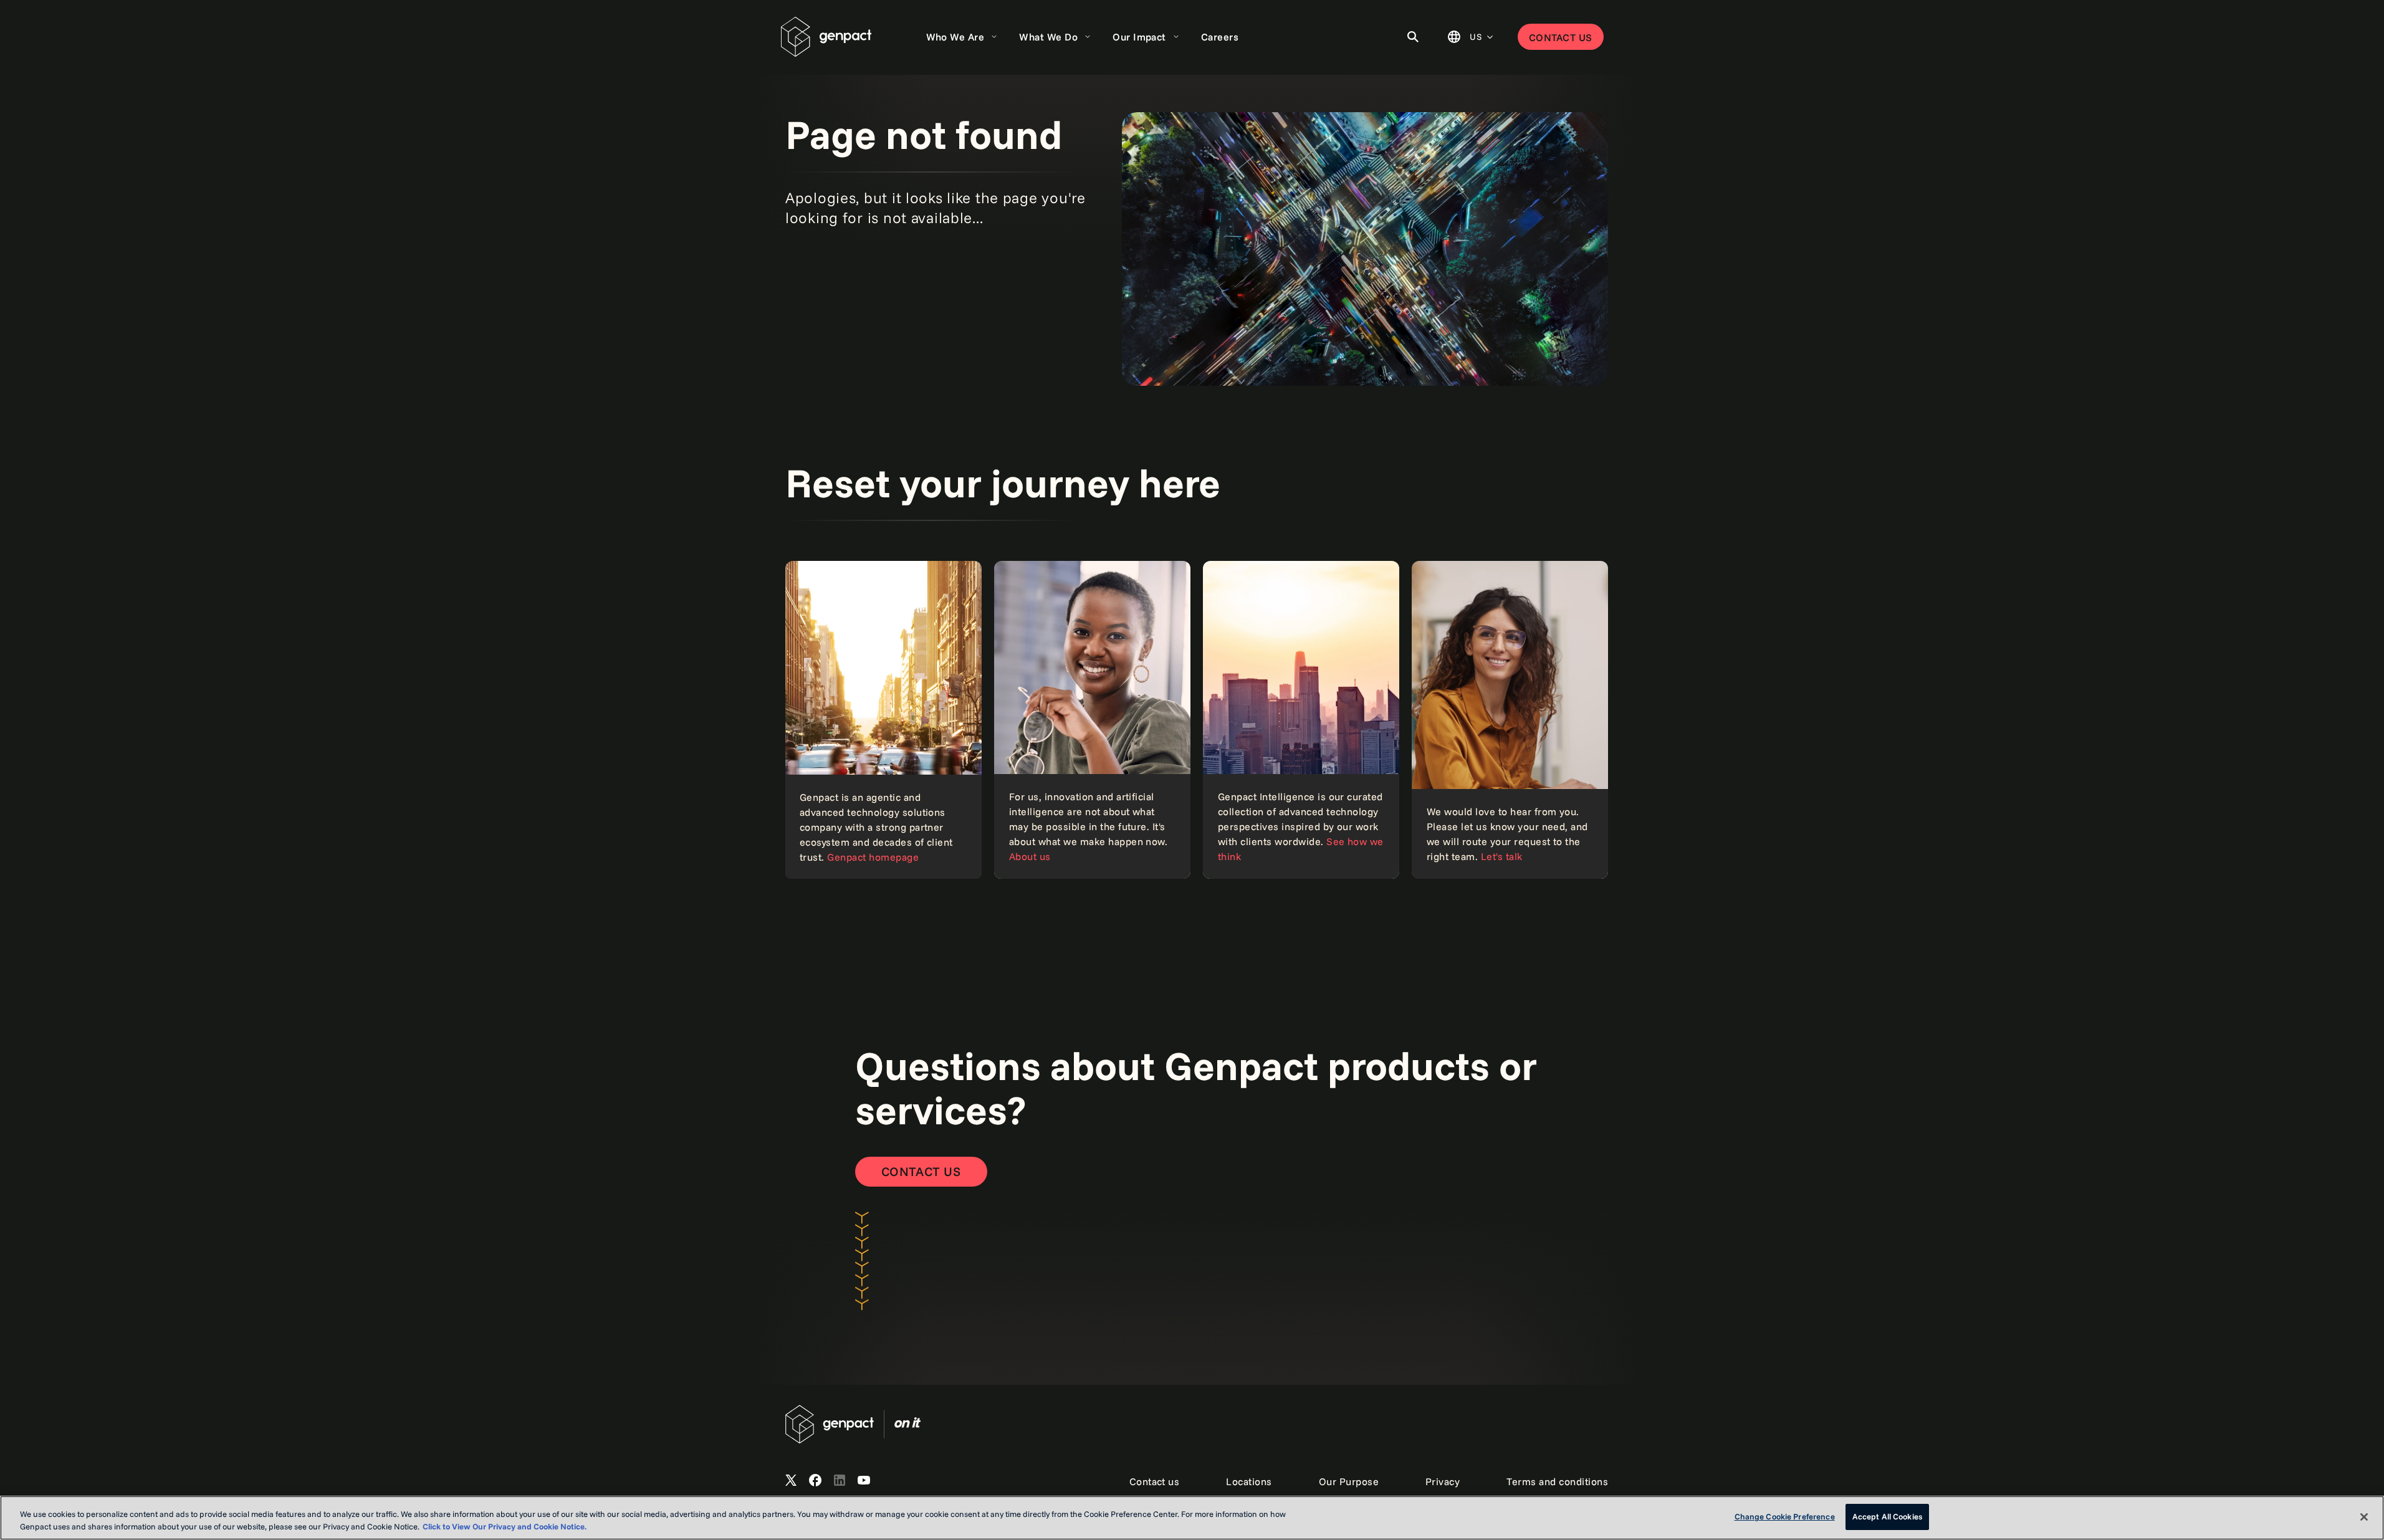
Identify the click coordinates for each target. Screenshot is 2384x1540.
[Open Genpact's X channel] (791, 1481)
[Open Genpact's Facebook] (815, 1481)
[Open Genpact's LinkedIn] (840, 1481)
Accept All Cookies (1887, 1516)
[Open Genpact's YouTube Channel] (864, 1481)
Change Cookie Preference (1785, 1516)
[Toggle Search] (1413, 37)
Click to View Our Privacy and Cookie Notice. (505, 1526)
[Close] (2364, 1517)
